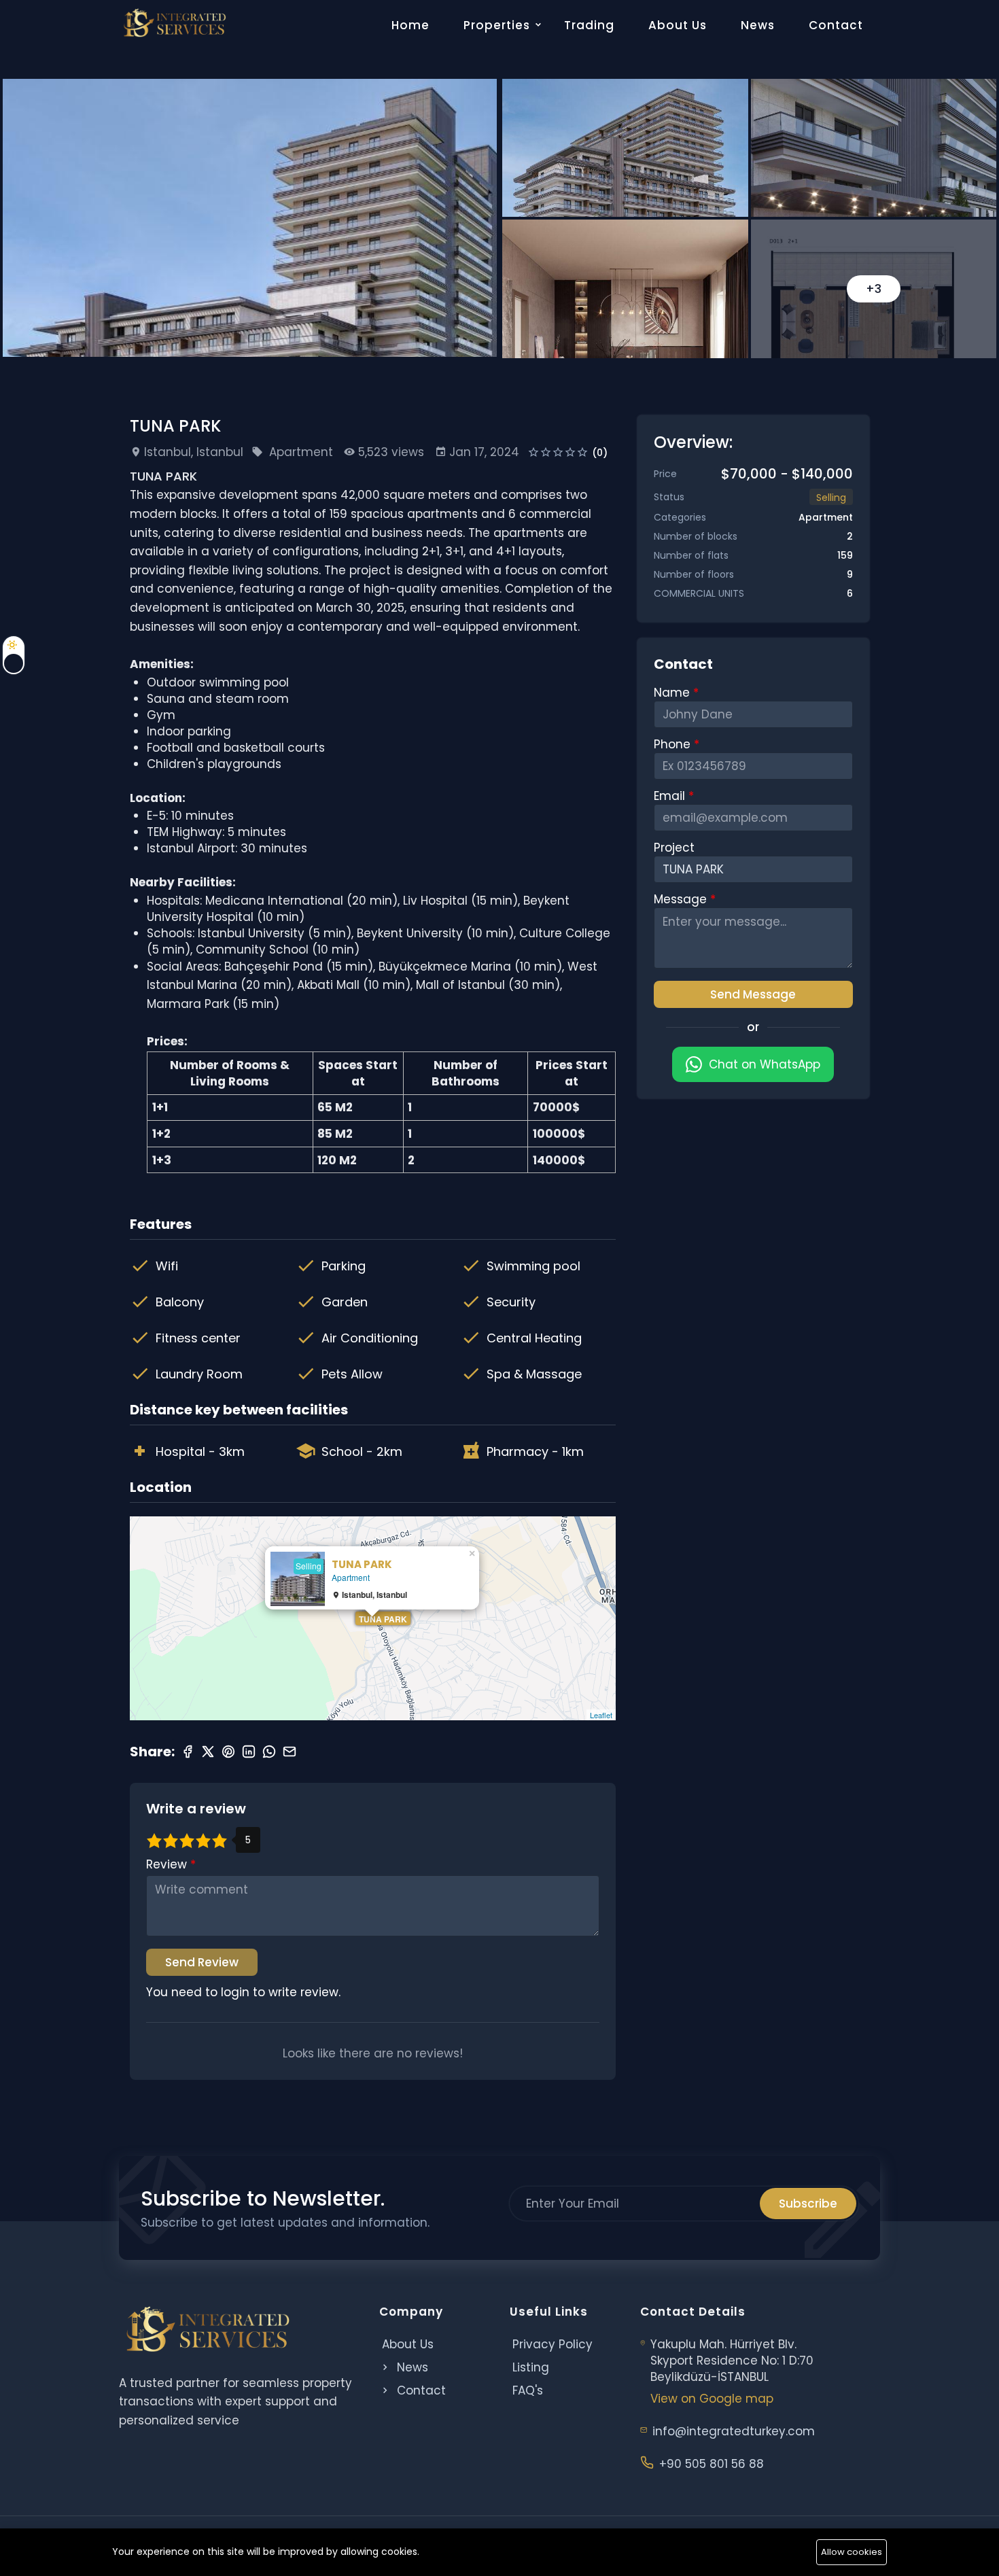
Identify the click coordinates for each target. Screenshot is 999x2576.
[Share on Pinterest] (228, 1752)
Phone (674, 744)
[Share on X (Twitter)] (208, 1752)
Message (682, 899)
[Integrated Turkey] (174, 23)
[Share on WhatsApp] (269, 1752)
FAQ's (528, 2390)
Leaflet (601, 1715)
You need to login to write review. (243, 1992)
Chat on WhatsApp (765, 1064)
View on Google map (712, 2399)
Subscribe (808, 2204)
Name (673, 693)
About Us (678, 25)
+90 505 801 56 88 (712, 2464)
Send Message (753, 994)
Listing (531, 2367)
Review (168, 1864)
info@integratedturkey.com (734, 2431)
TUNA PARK (383, 1619)
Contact (836, 25)
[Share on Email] (290, 1752)
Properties (497, 25)
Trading (589, 25)
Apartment (301, 452)
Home (410, 25)
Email (671, 796)
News (758, 25)
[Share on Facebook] (188, 1752)
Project (674, 848)
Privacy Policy (553, 2344)
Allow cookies (852, 2552)
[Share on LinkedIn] (249, 1752)
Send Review (202, 1962)
